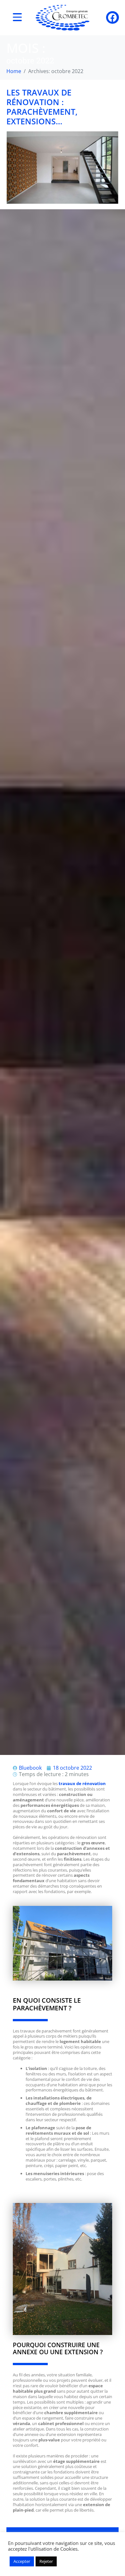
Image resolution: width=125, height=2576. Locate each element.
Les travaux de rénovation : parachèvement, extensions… (42, 107)
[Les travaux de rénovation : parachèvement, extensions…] (63, 167)
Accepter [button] (22, 2561)
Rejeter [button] (46, 2561)
